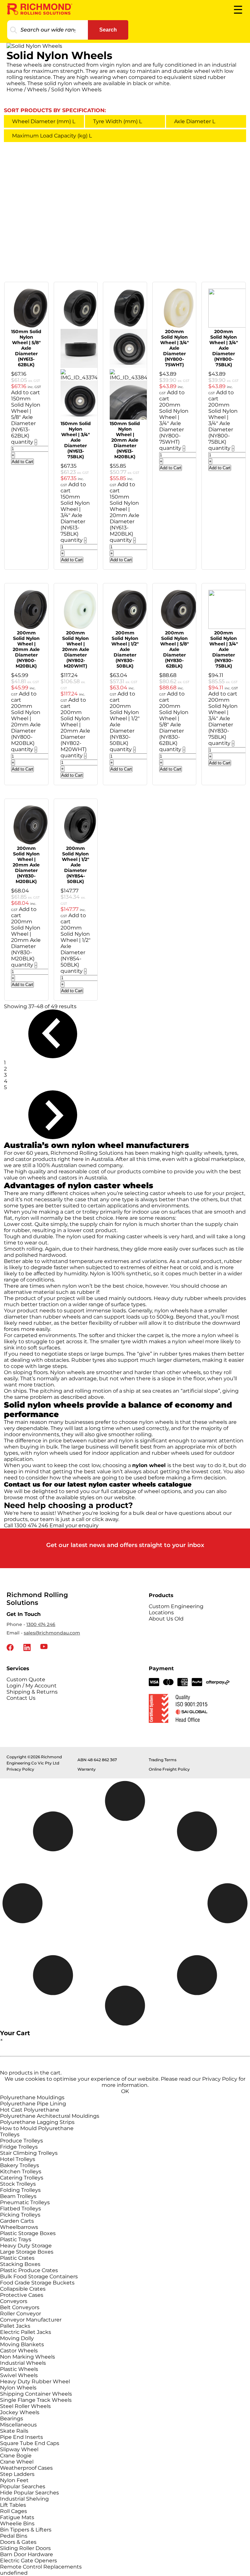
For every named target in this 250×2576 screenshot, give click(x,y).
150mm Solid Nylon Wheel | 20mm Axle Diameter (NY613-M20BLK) (125, 440)
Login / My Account (32, 1686)
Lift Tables (13, 2505)
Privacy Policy (20, 1769)
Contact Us (21, 1698)
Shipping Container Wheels (36, 2394)
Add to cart (26, 392)
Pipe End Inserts (21, 2437)
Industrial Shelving (24, 2499)
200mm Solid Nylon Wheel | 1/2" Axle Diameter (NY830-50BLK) (125, 649)
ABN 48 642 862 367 (97, 1760)
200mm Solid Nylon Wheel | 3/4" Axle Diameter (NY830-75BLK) (224, 649)
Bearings (12, 2419)
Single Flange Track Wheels (36, 2400)
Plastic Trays (16, 2239)
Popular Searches (23, 2486)
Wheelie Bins (17, 2524)
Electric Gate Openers (28, 2561)
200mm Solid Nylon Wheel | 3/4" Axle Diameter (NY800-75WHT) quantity (174, 426)
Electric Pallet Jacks (26, 2332)
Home (15, 90)
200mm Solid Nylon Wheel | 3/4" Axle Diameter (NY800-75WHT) (174, 348)
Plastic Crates (17, 2258)
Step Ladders (17, 2474)
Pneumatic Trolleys (25, 2202)
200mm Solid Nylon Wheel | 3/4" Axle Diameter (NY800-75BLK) (224, 348)
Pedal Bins (14, 2536)
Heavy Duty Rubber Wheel (35, 2381)
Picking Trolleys (20, 2215)
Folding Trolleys (20, 2190)
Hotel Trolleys (18, 2159)
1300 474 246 (41, 1624)
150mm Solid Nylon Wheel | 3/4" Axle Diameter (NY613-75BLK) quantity (75, 518)
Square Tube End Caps (30, 2443)
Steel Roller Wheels (25, 2406)
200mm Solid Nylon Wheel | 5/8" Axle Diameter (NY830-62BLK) (174, 649)
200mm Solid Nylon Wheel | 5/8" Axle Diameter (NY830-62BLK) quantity (174, 728)
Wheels (37, 90)
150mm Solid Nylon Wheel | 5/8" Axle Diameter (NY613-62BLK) (26, 348)
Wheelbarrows (19, 2227)
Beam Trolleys (18, 2196)
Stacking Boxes (20, 2264)
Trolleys (10, 2134)
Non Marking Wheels (28, 2357)
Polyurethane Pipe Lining (33, 2104)
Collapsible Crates (23, 2289)
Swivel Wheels (19, 2375)
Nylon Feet (14, 2480)
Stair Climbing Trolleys (29, 2153)
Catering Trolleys (22, 2178)
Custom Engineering (176, 1606)
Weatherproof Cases (26, 2468)
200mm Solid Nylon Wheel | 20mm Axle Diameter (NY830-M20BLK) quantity (26, 943)
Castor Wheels (19, 2351)
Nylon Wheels (18, 2388)
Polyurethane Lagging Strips (37, 2122)
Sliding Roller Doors (25, 2548)
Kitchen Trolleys (21, 2172)
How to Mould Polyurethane (37, 2128)
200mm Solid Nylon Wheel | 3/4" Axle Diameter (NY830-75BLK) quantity (223, 722)
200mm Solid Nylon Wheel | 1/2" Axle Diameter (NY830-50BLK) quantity (125, 728)
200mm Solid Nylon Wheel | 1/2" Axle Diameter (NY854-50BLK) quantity (76, 949)
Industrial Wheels (23, 2363)
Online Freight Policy (169, 1769)
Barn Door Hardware (27, 2554)
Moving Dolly (17, 2338)
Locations (161, 1613)
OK (125, 2091)
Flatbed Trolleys (21, 2209)
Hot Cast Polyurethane (30, 2110)
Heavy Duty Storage (26, 2246)
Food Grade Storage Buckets (37, 2283)
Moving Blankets (22, 2344)
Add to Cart (22, 462)
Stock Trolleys (18, 2184)
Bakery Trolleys (20, 2165)
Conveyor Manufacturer (31, 2320)
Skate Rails (14, 2431)
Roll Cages (14, 2511)
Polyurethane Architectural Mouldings (50, 2116)
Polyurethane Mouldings (32, 2097)
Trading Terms (163, 1760)
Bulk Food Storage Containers (39, 2277)
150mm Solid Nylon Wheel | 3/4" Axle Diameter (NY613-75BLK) (76, 440)
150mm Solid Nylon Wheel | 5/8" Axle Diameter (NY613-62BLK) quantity (26, 420)
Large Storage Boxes (27, 2252)
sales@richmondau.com (52, 1633)
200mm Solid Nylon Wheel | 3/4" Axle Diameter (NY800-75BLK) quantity (223, 426)
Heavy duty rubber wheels (188, 1298)
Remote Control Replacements (41, 2567)
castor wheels (168, 1193)
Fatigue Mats (17, 2517)
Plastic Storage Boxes (28, 2233)
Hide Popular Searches (29, 2493)
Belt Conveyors (20, 2307)
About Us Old (166, 1619)
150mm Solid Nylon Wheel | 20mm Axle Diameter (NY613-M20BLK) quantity (125, 518)
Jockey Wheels (20, 2412)
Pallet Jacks (15, 2326)
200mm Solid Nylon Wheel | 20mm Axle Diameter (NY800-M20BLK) (26, 649)
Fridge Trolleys (19, 2147)
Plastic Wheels (19, 2369)
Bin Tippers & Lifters (26, 2530)
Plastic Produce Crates (29, 2270)
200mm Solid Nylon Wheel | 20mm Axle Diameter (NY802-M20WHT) (76, 649)
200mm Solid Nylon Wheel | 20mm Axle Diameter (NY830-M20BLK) (26, 865)
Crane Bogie (16, 2456)
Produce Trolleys (21, 2141)
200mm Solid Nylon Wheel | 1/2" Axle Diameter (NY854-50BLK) (76, 865)
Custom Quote (26, 1679)
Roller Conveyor (21, 2314)
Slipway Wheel (19, 2449)
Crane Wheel (17, 2462)
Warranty (87, 1769)
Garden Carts (17, 2221)
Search (108, 30)
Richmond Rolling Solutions (87, 1153)
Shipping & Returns (32, 1692)
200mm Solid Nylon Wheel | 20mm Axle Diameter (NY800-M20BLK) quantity (26, 728)
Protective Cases (22, 2295)
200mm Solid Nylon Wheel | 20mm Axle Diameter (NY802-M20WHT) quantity (75, 734)
